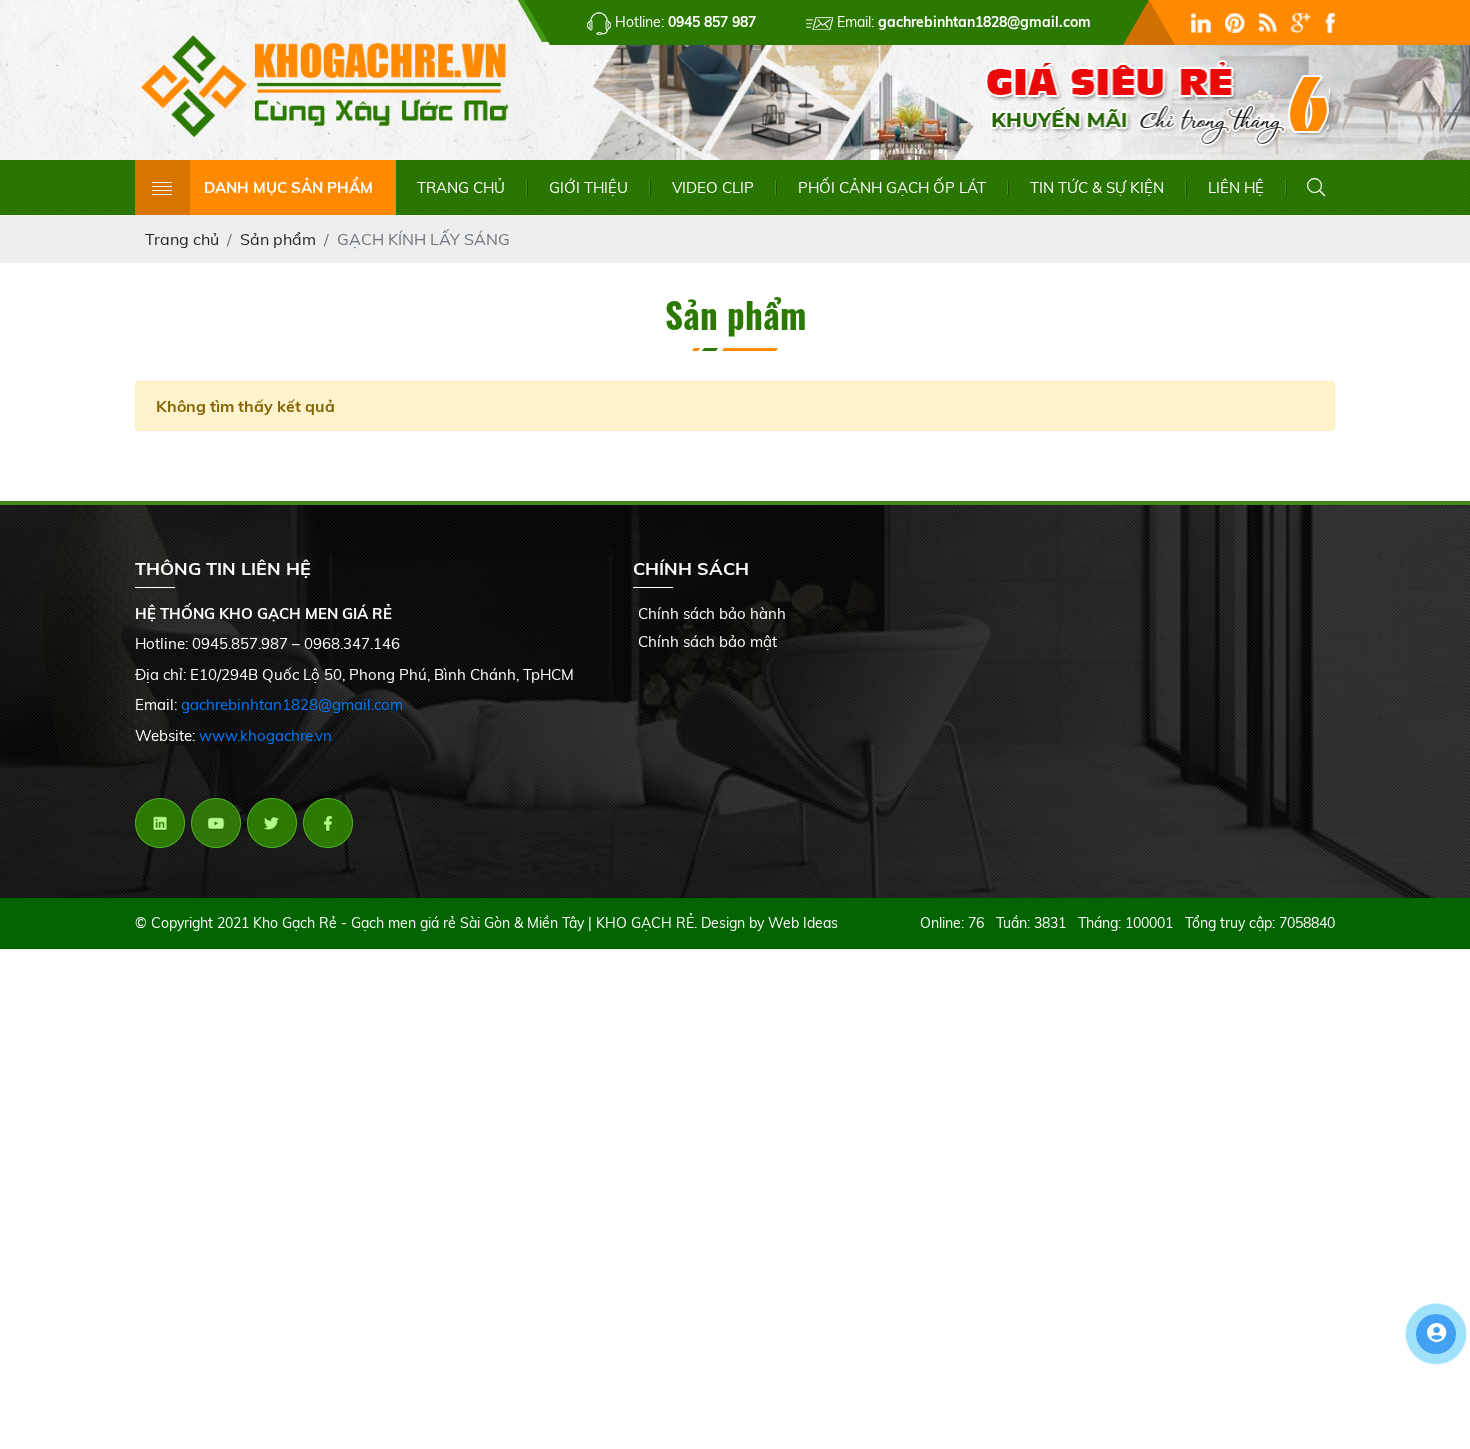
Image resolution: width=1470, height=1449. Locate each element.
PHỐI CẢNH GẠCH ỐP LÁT (892, 187)
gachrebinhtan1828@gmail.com (292, 704)
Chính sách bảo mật (707, 641)
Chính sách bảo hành (712, 613)
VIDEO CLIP (713, 187)
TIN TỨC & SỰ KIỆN (1097, 187)
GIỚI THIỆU (588, 187)
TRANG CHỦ (461, 187)
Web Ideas (803, 923)
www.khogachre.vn (265, 735)
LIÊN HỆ (1236, 187)
